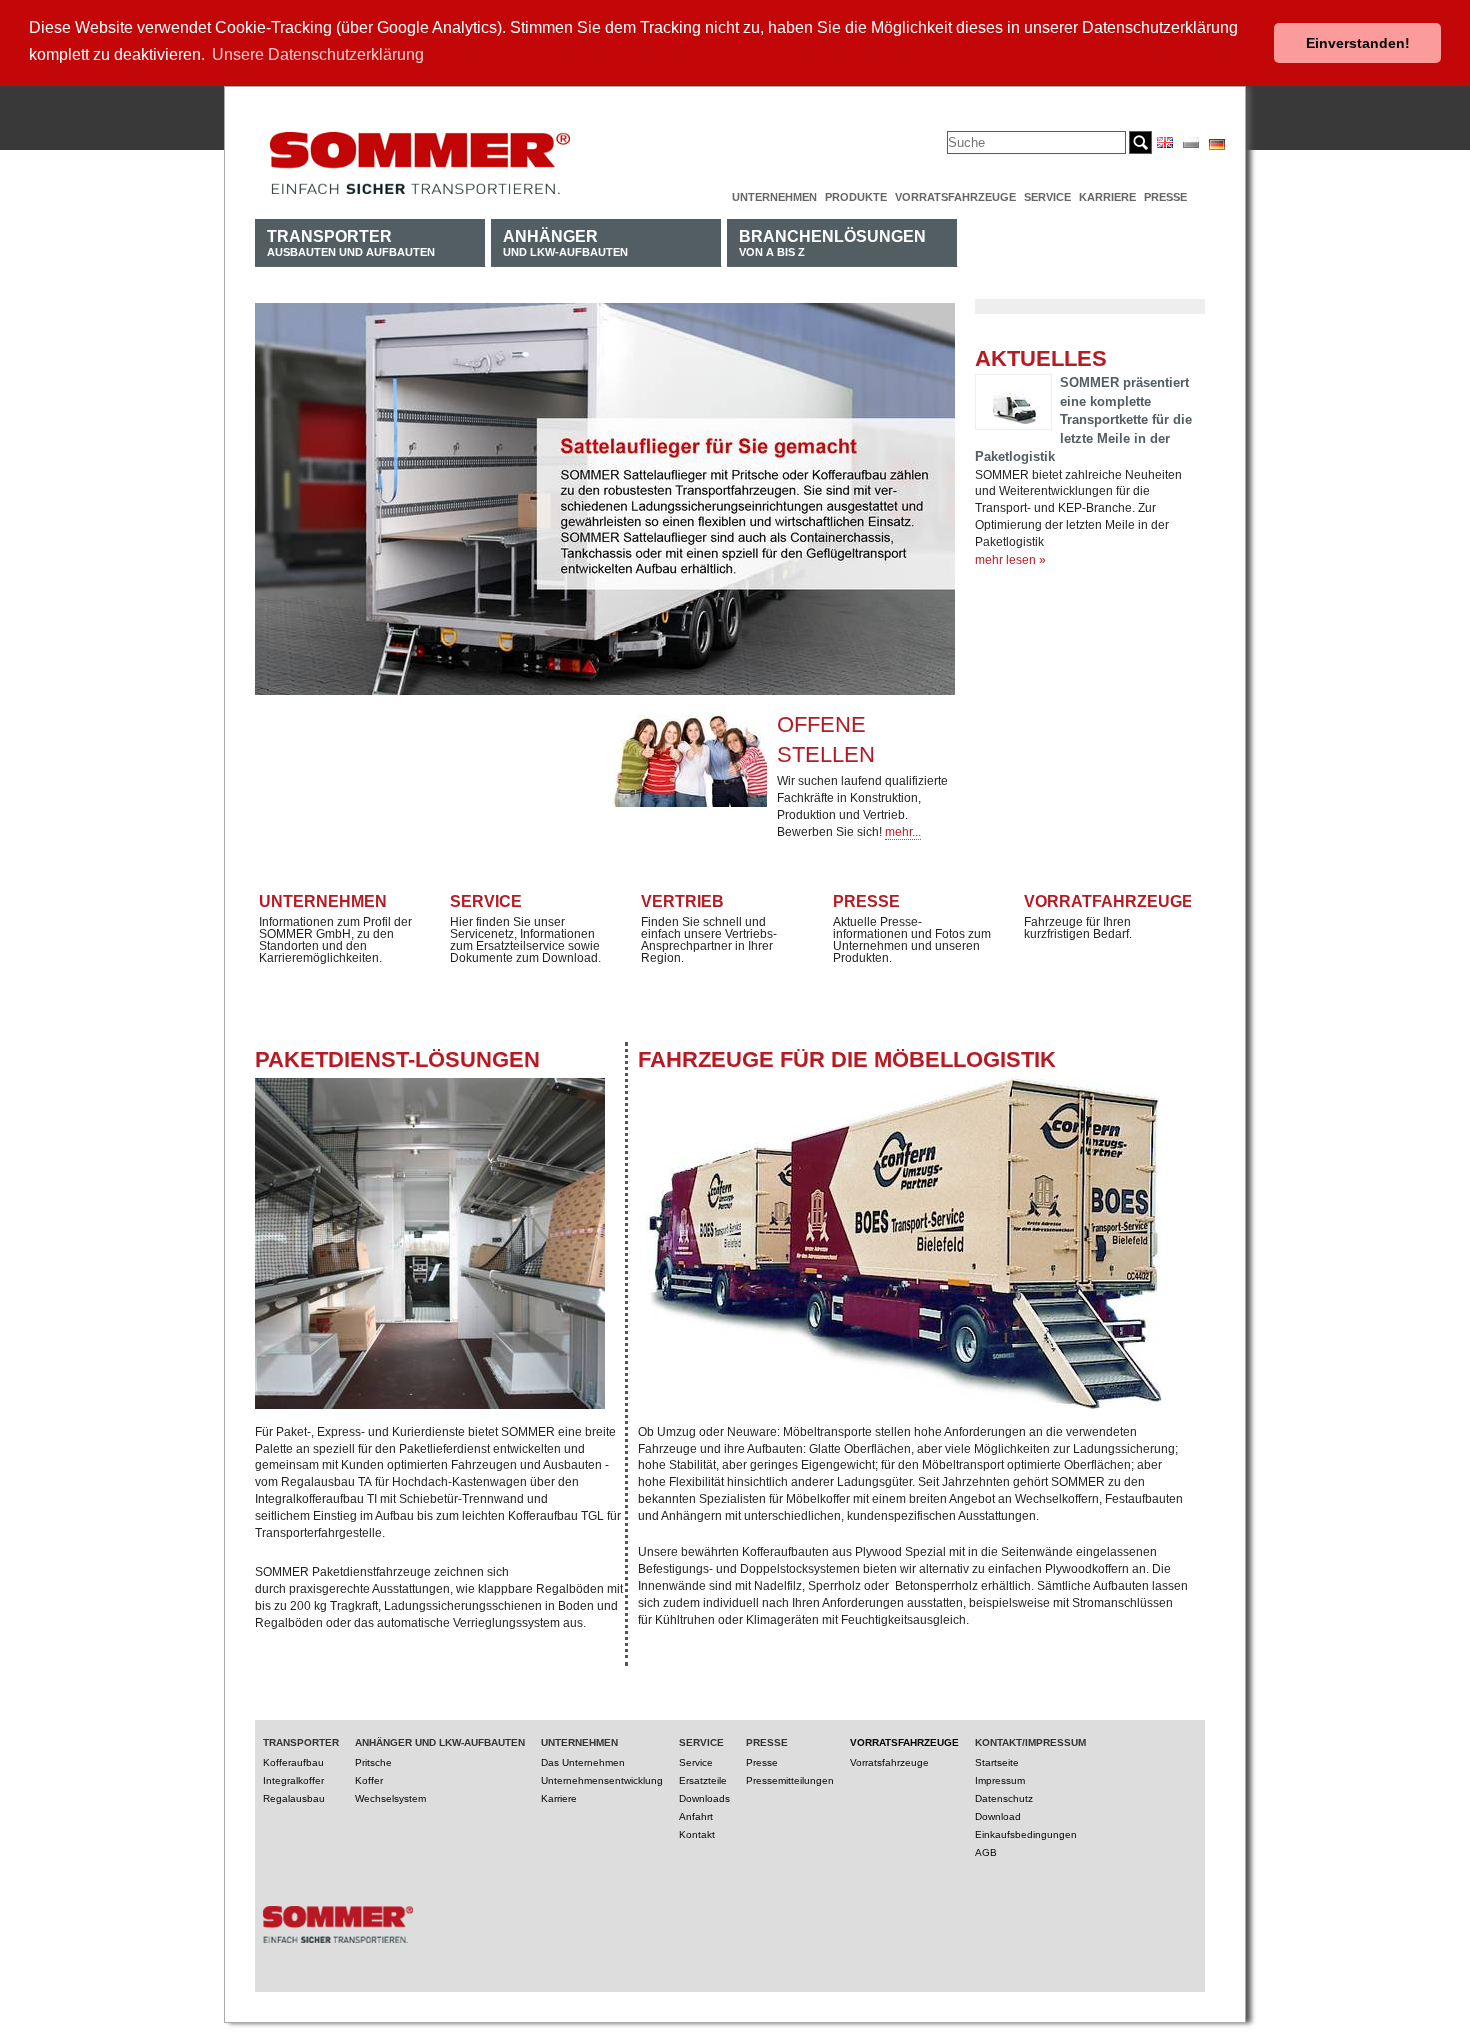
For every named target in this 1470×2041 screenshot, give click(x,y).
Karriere (1107, 197)
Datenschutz (1004, 1798)
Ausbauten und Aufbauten (351, 242)
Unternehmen (774, 197)
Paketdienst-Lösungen (397, 1059)
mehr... (903, 832)
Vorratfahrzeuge (1108, 901)
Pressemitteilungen (790, 1780)
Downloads (704, 1798)
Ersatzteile (703, 1780)
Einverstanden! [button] (1358, 43)
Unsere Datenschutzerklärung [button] (318, 54)
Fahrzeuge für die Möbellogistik (847, 1059)
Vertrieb (682, 901)
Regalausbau (294, 1798)
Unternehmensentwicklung (602, 1780)
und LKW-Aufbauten (565, 242)
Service (1047, 197)
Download (998, 1816)
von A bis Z (832, 242)
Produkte (856, 197)
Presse (1165, 197)
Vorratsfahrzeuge (955, 197)
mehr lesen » (1010, 560)
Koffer (369, 1780)
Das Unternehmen (583, 1762)
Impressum (1000, 1780)
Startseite (997, 1762)
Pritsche (373, 1762)
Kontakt (697, 1834)
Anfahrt (696, 1816)
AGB (986, 1852)
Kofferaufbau (293, 1762)
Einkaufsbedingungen (1026, 1834)
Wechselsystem (390, 1798)
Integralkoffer (293, 1780)
